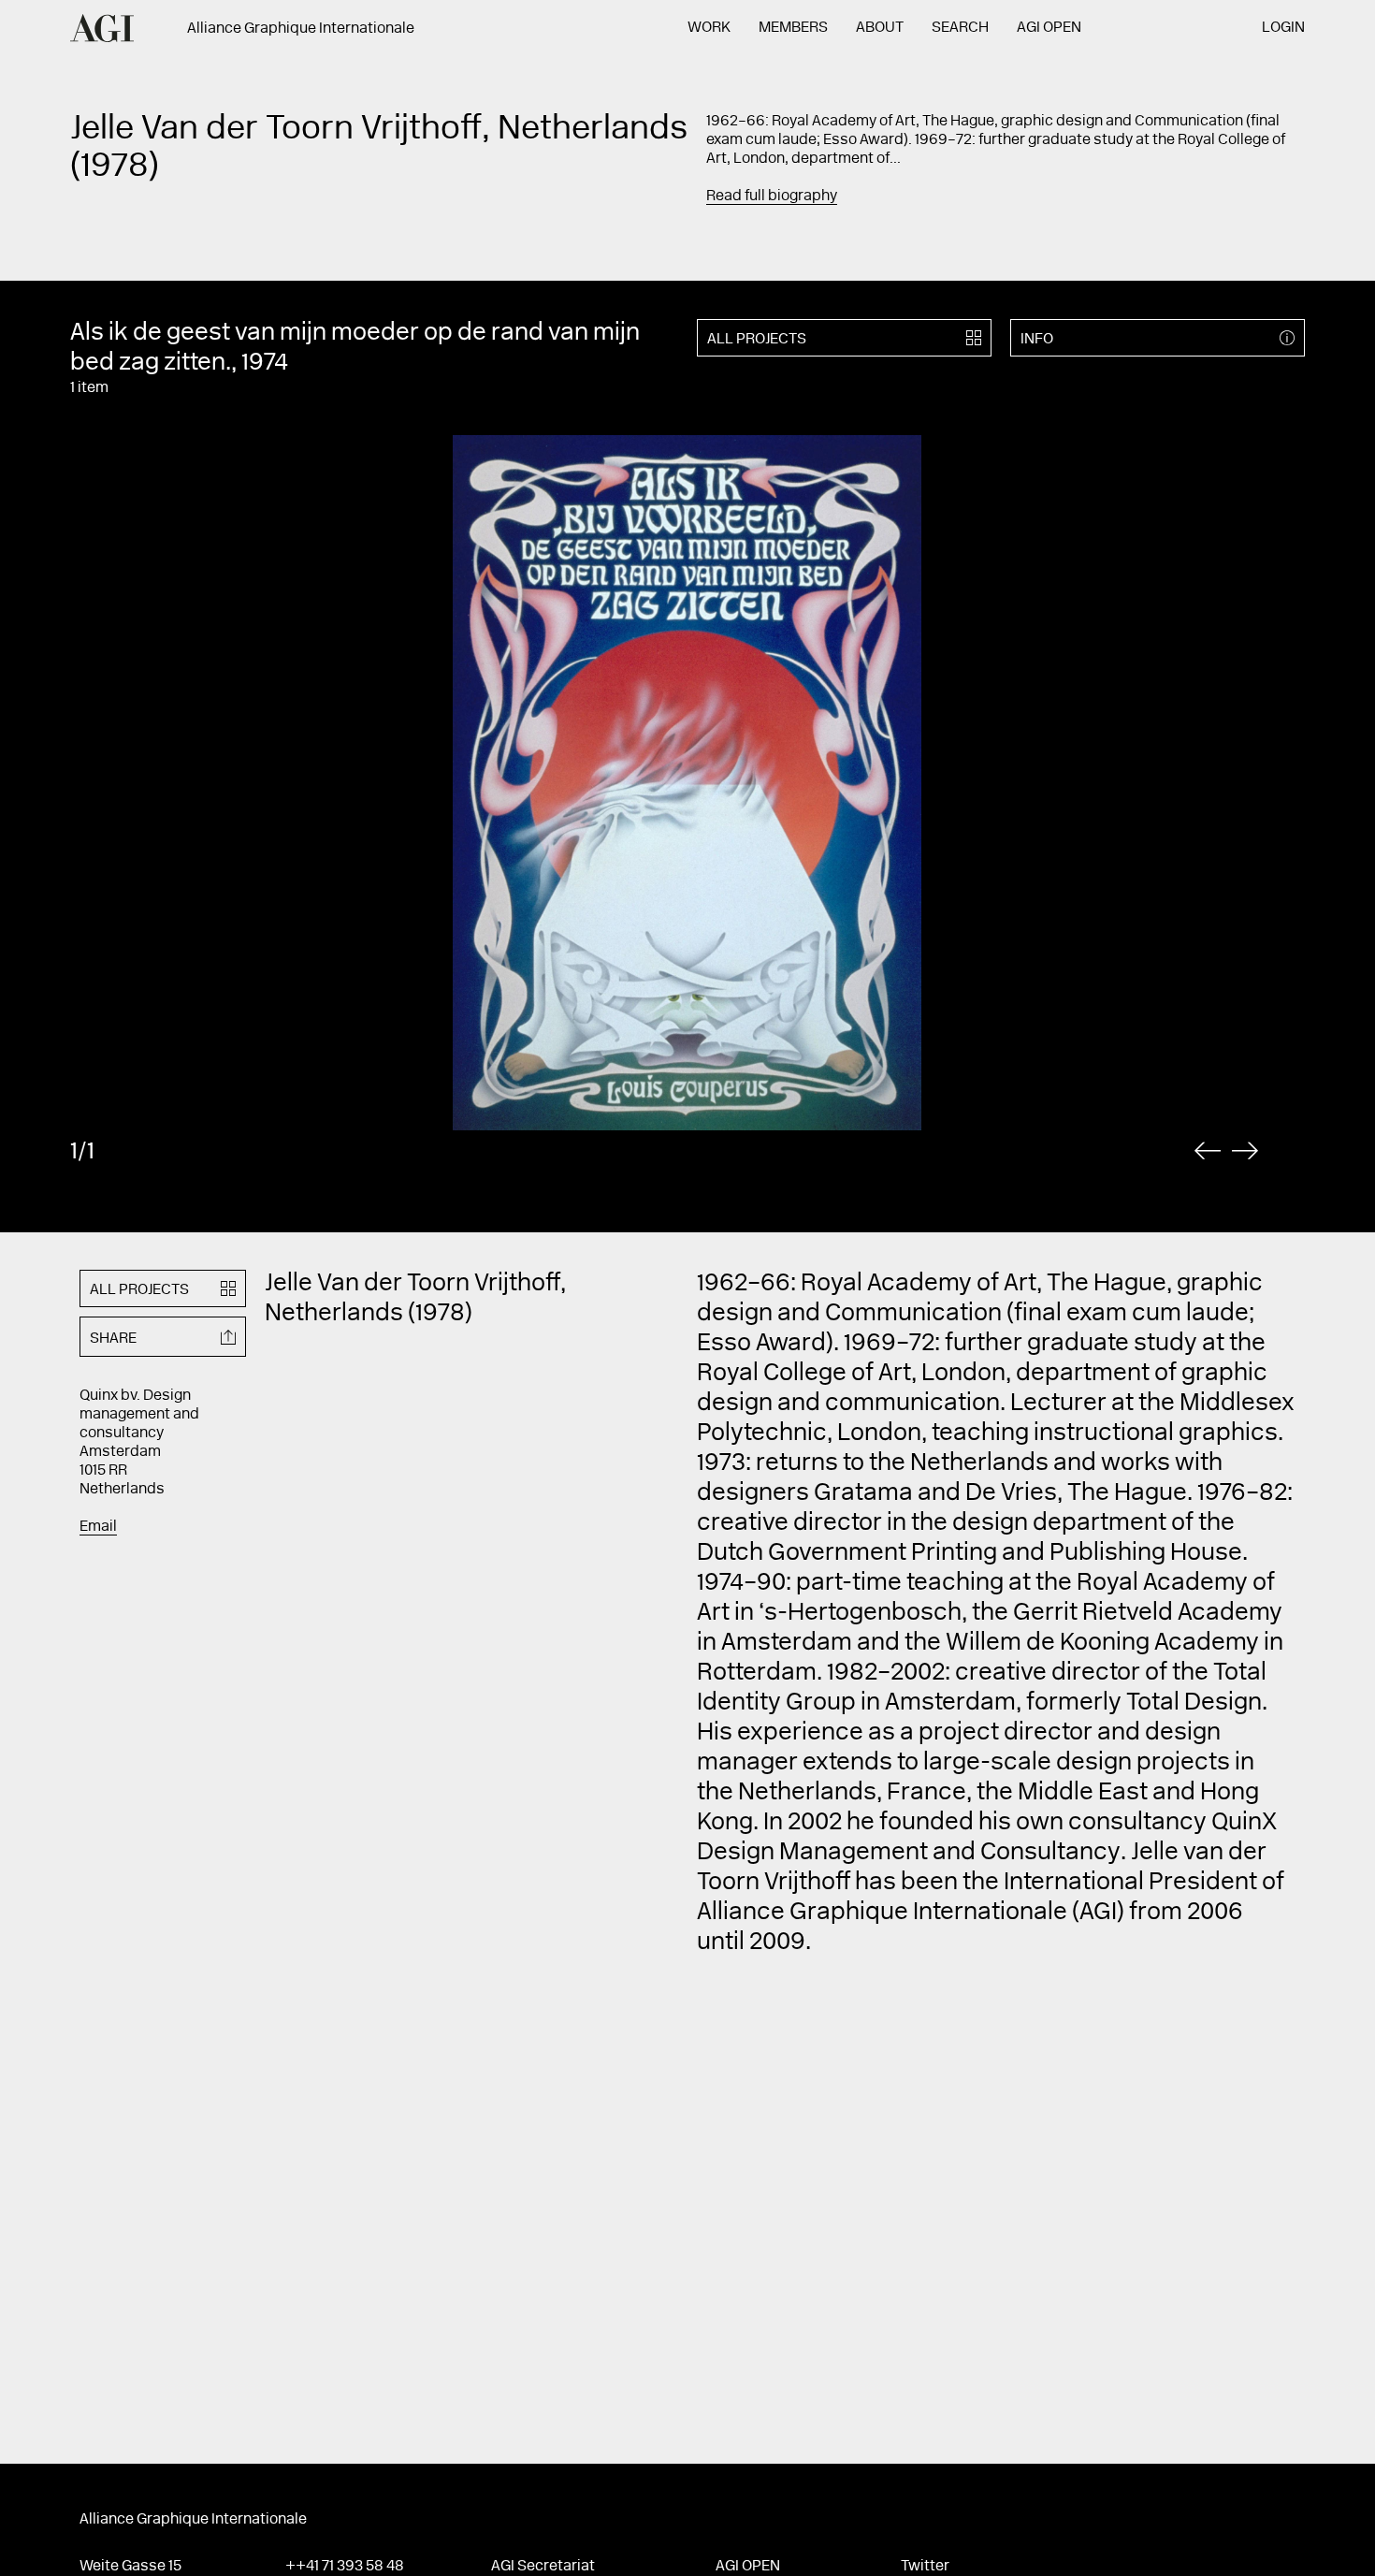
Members (793, 28)
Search (960, 28)
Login (1283, 28)
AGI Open (1049, 28)
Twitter (925, 2567)
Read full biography (772, 196)
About (880, 28)
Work (709, 28)
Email (98, 1527)
